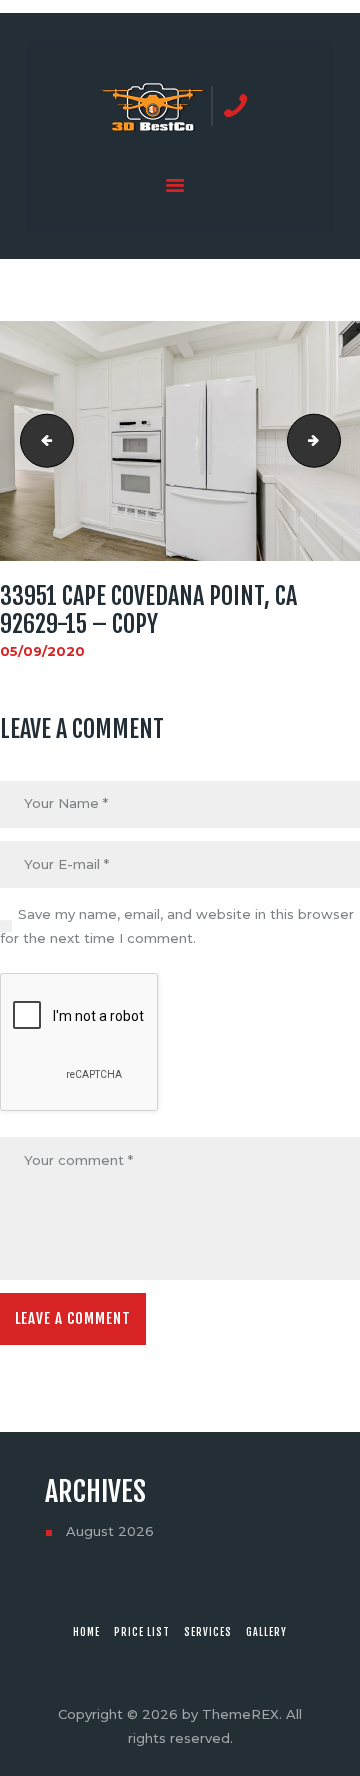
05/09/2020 (42, 651)
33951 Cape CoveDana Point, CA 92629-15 (334, 441)
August (110, 1531)
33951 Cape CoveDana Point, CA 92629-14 (41, 441)
